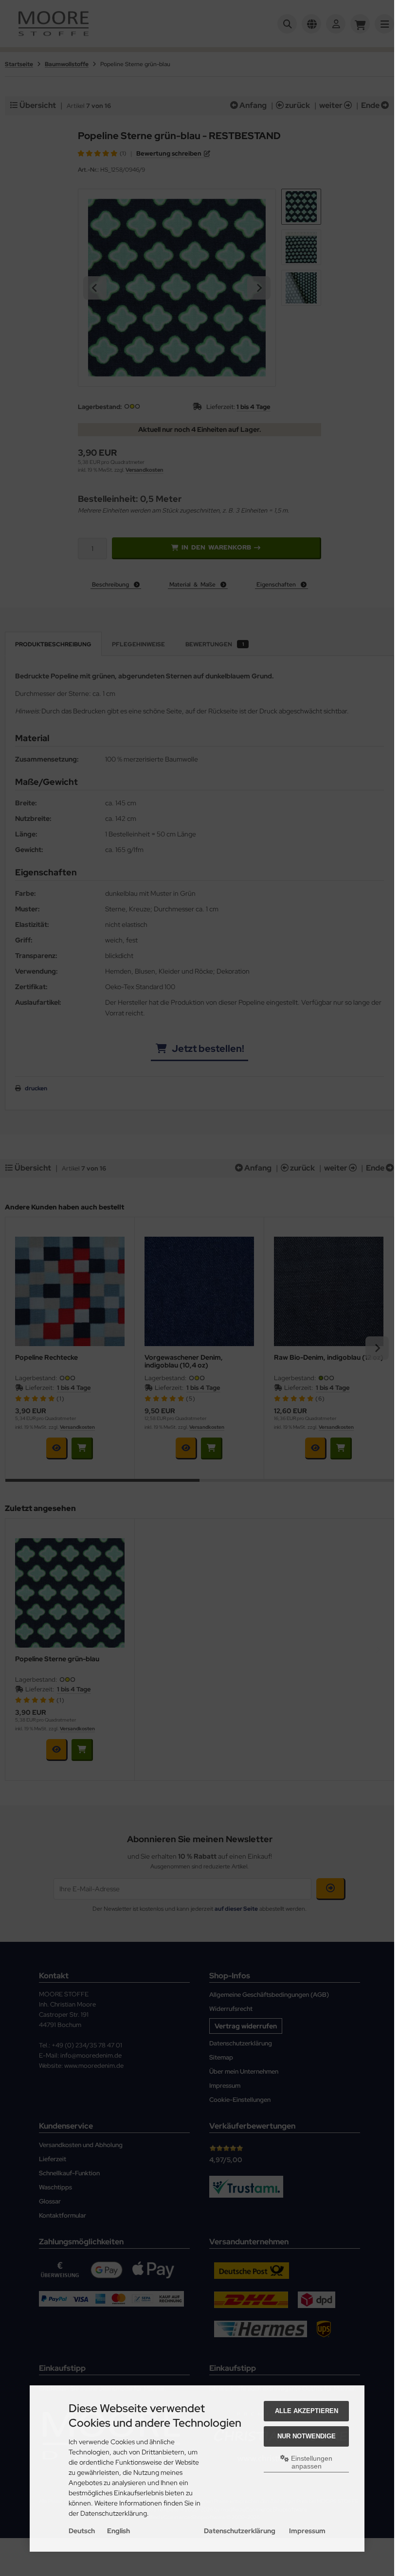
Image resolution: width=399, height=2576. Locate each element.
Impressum (307, 2531)
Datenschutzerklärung (240, 2531)
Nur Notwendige (307, 2436)
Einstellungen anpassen (311, 2462)
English (118, 2531)
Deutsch (82, 2531)
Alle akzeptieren (307, 2411)
